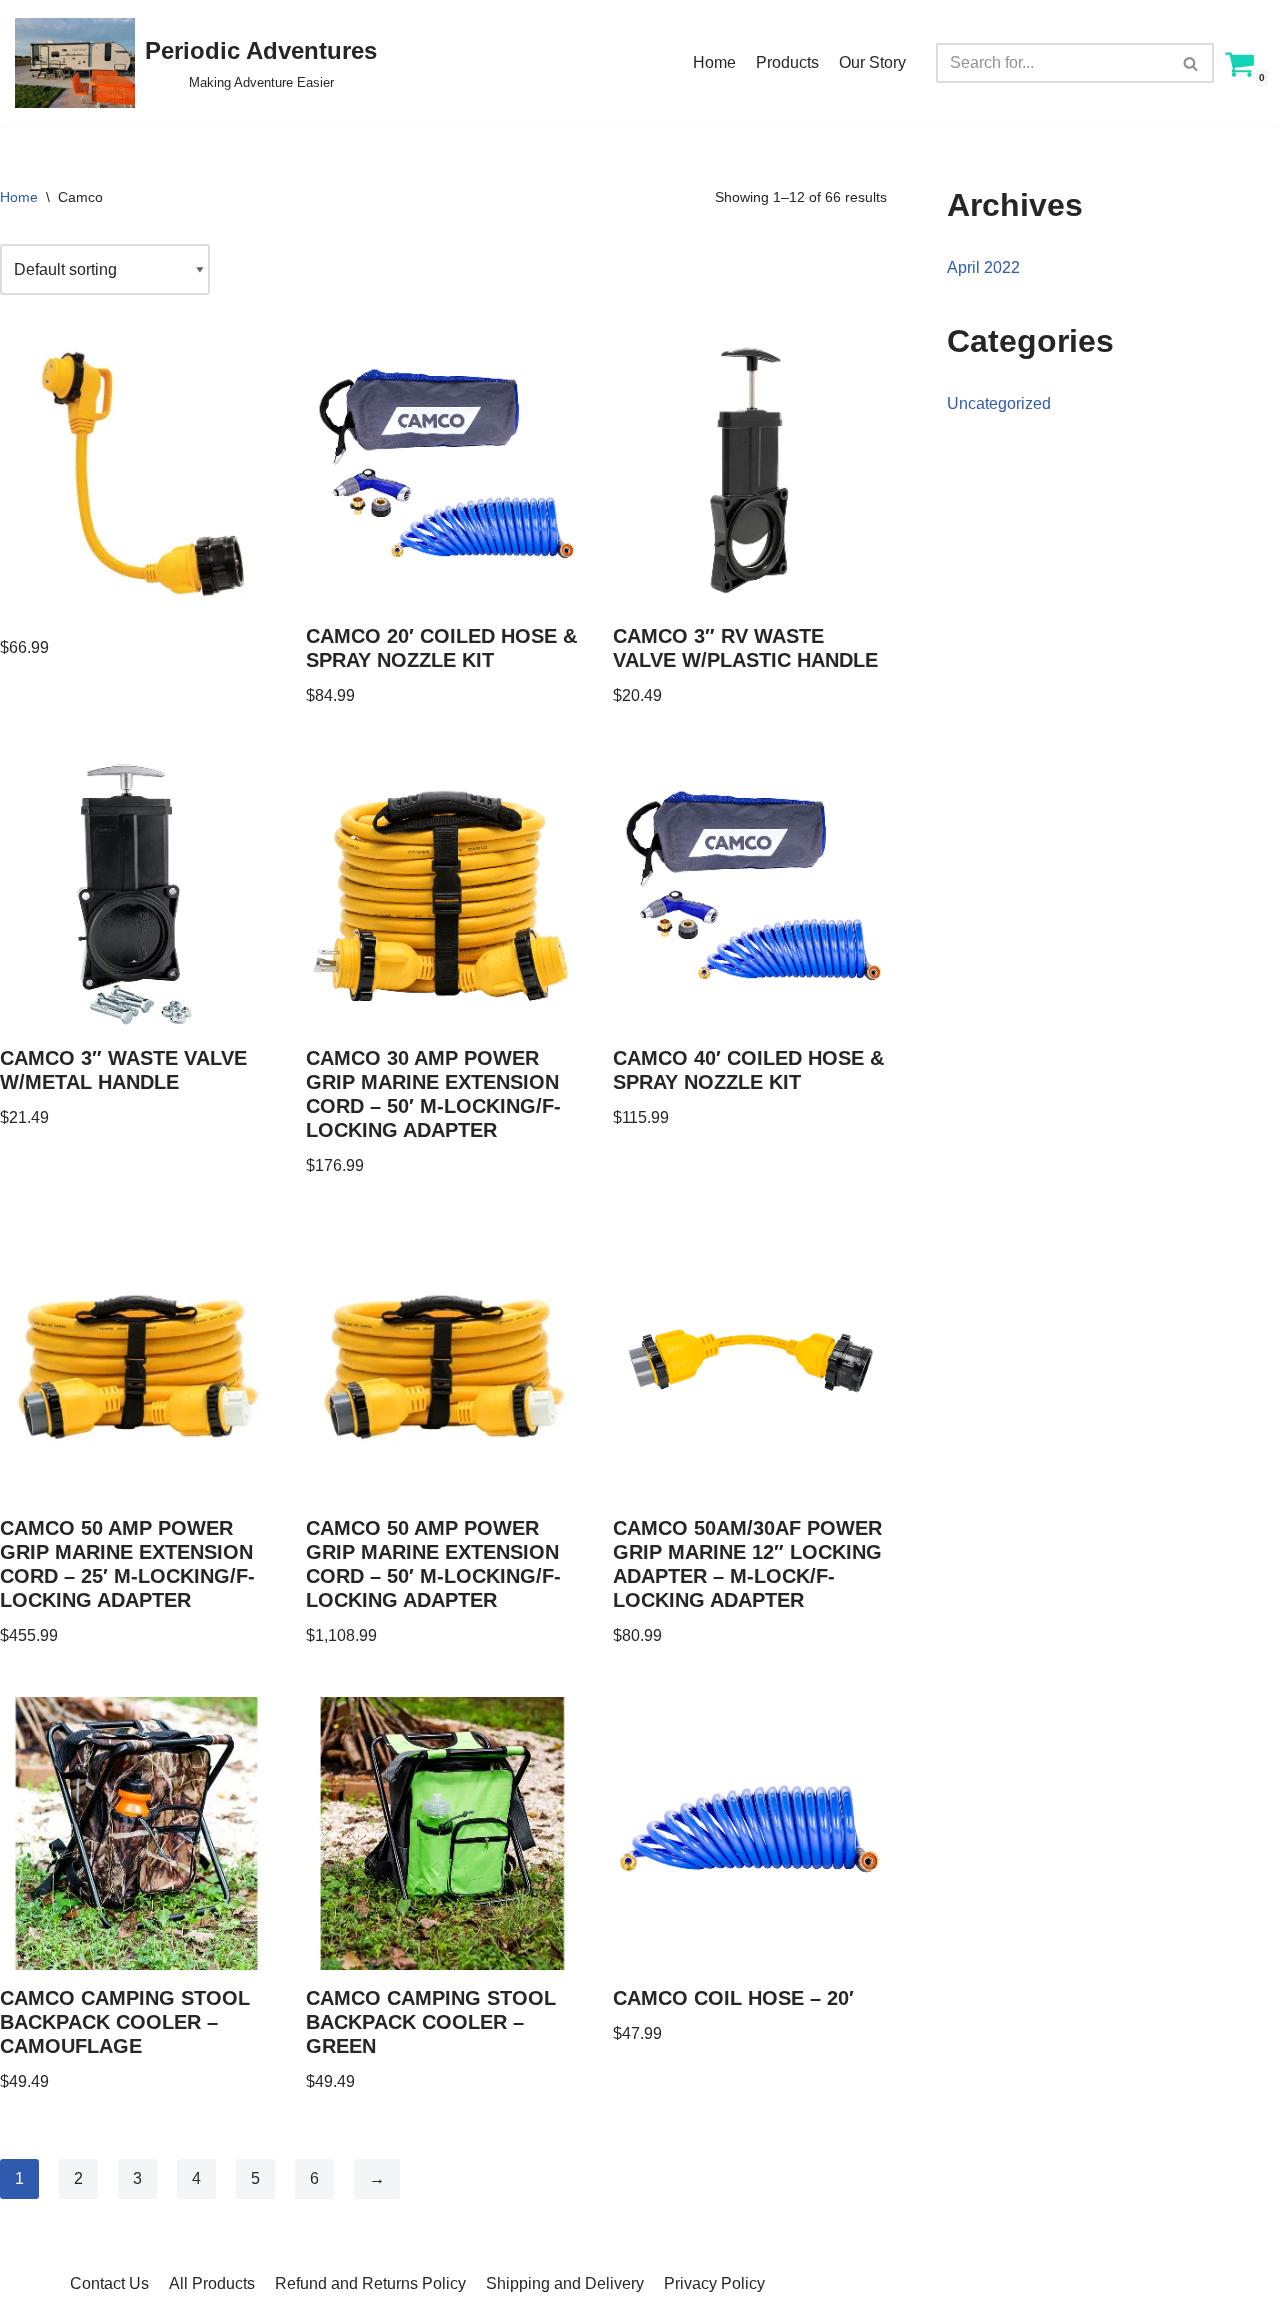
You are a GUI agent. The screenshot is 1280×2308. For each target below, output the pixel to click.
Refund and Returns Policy (370, 2283)
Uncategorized (999, 403)
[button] (1190, 63)
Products (787, 62)
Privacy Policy (714, 2283)
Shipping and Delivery (565, 2283)
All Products (212, 2283)
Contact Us (109, 2283)
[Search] (1191, 63)
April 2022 (983, 267)
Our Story (872, 62)
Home (714, 62)
